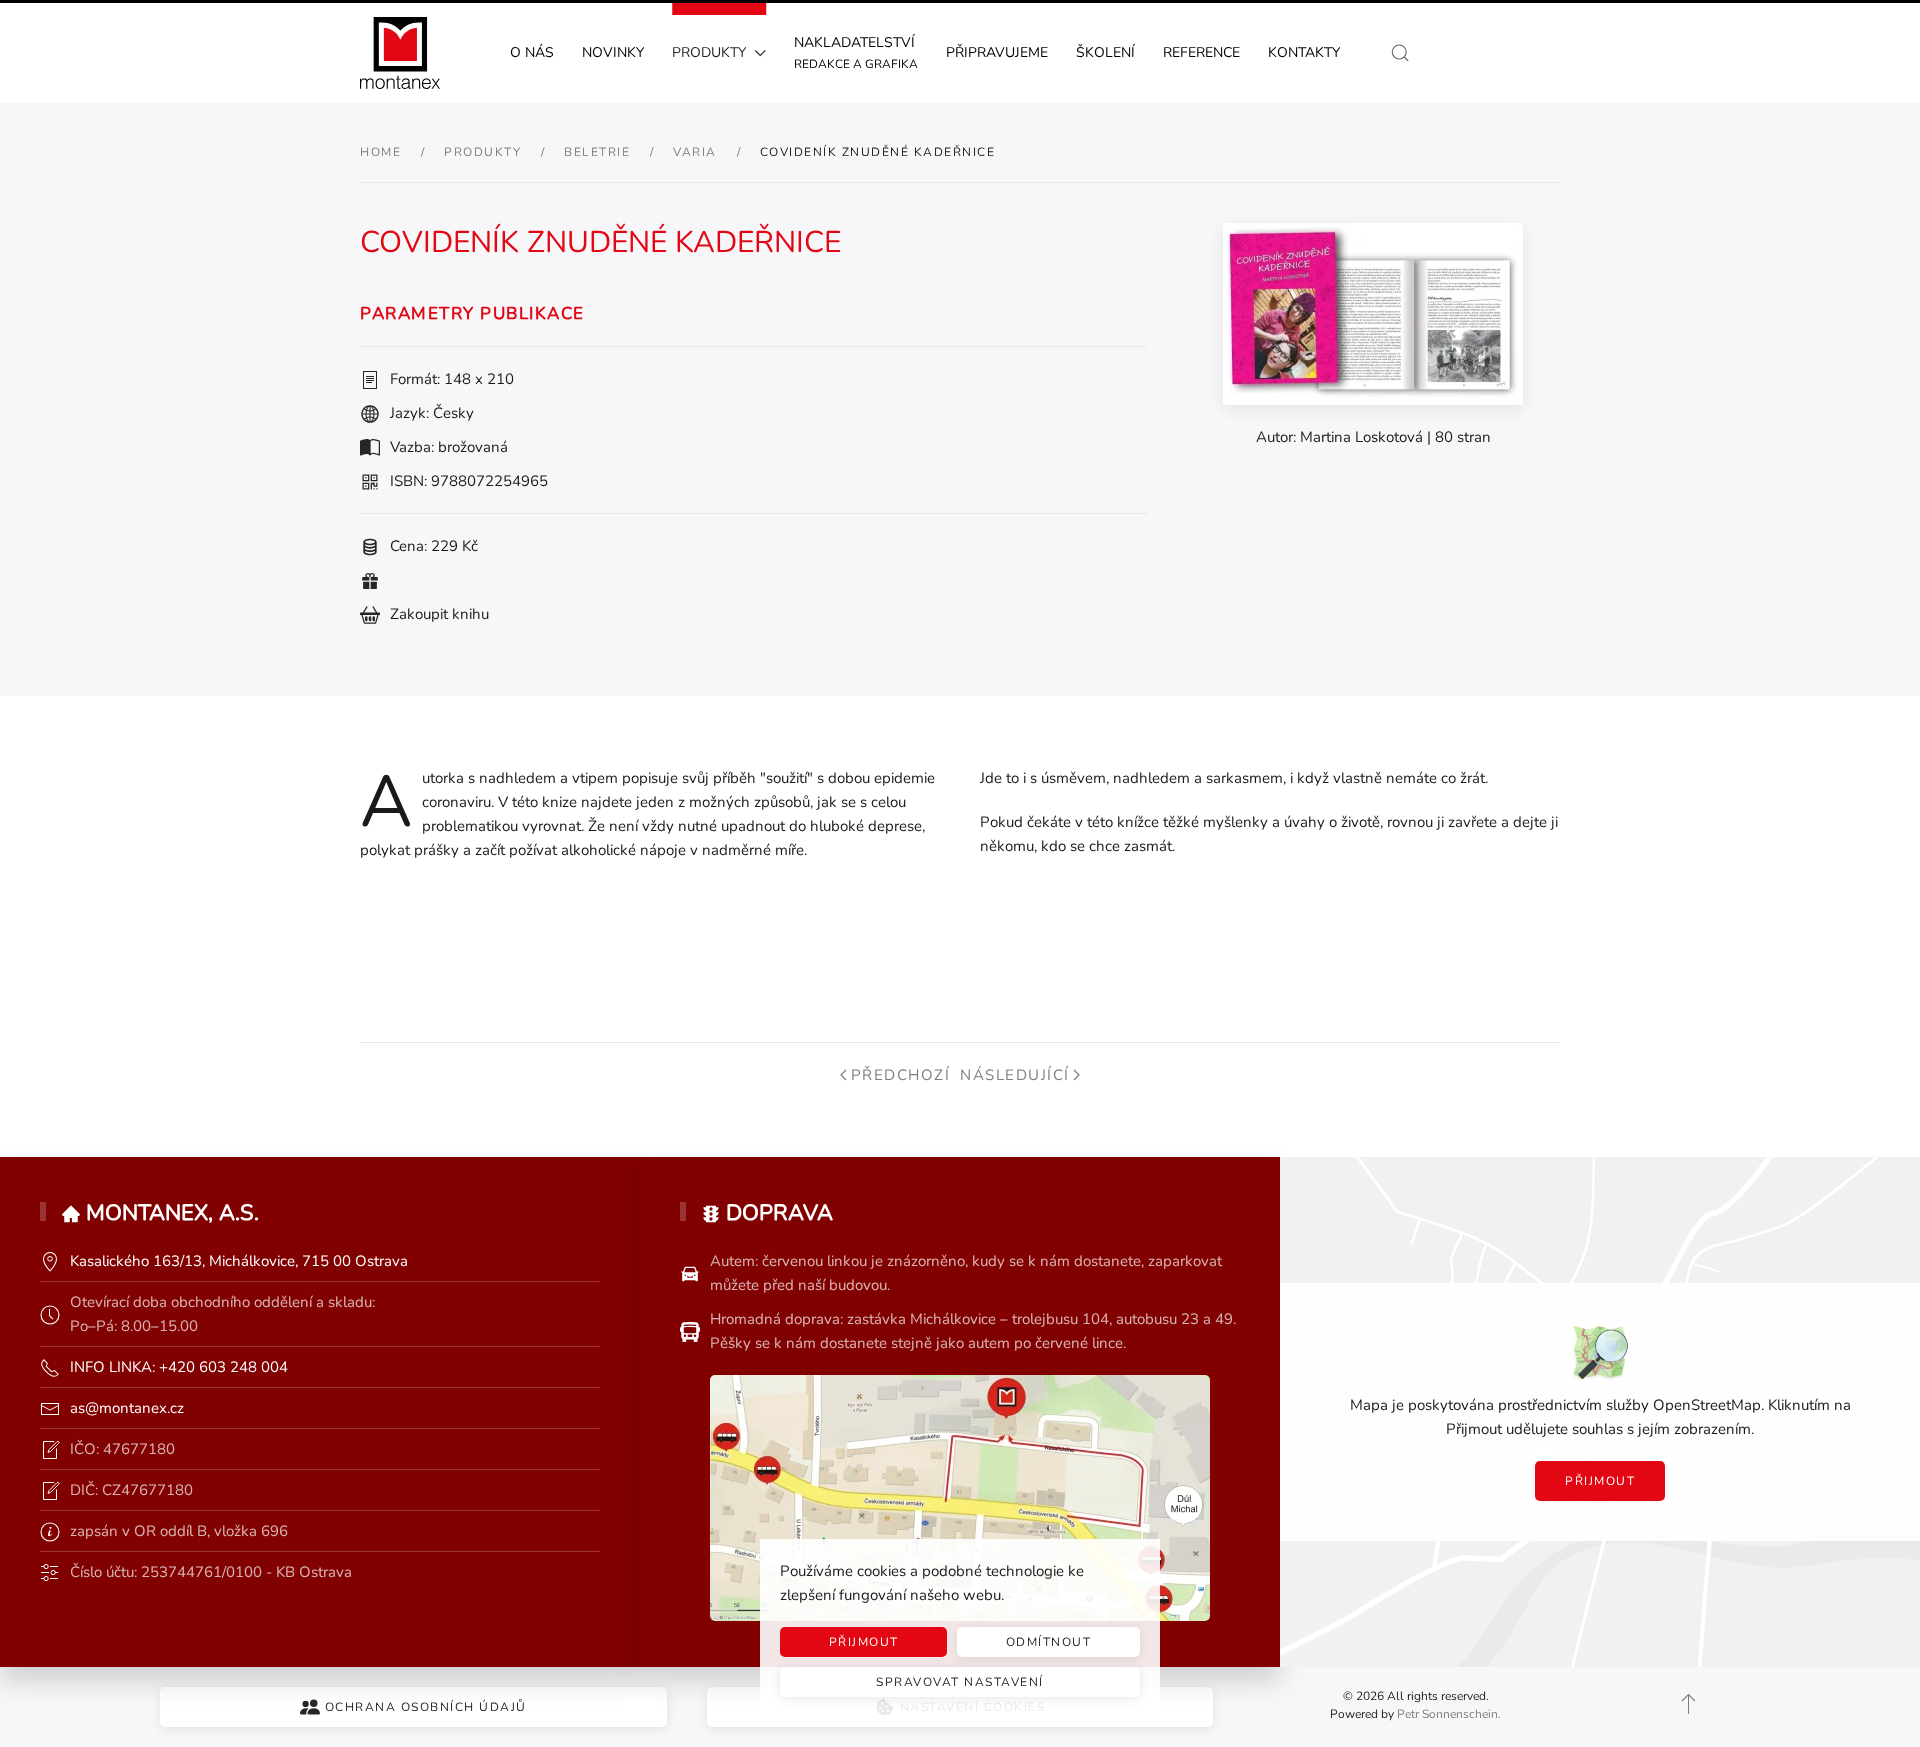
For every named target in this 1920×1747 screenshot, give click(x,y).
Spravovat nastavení (960, 1682)
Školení (1105, 52)
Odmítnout (1049, 1642)
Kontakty (1304, 52)
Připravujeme (997, 52)
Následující (1015, 1075)
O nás (532, 52)
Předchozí (900, 1075)
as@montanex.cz (127, 1408)
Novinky (613, 52)
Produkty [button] (709, 52)
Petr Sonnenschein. (1449, 1714)
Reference (1201, 52)
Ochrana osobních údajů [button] (426, 1707)
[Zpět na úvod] (400, 53)
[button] (1400, 53)
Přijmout (1600, 1481)
